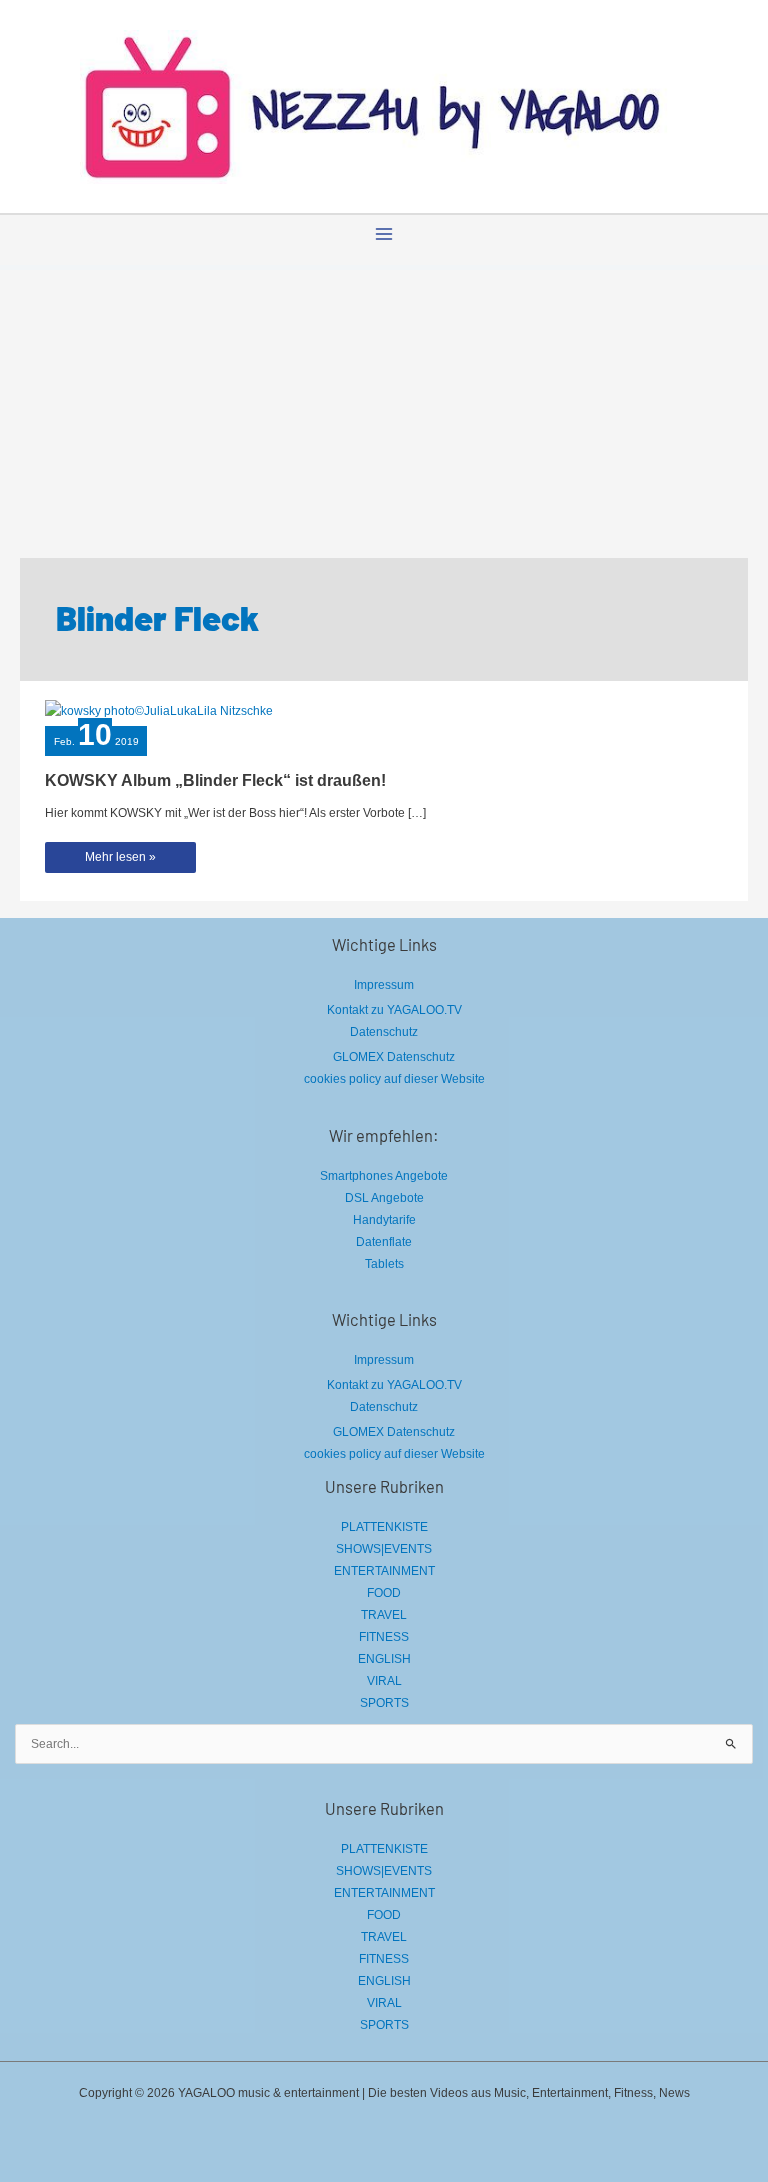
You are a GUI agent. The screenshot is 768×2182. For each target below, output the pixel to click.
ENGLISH (384, 1659)
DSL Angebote (384, 1198)
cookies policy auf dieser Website (394, 1079)
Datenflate (384, 1242)
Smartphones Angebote (384, 1176)
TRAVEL (384, 1615)
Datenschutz (384, 1032)
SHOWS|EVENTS (384, 1549)
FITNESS (384, 1637)
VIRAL (384, 1681)
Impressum (384, 985)
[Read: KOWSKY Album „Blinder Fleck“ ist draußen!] (159, 710)
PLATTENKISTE (384, 1527)
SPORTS (384, 1703)
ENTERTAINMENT (384, 1571)
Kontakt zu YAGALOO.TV (394, 1010)
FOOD (384, 1593)
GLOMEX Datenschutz (394, 1057)
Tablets (384, 1264)
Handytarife (384, 1220)
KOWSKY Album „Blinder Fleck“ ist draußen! (215, 780)
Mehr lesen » (120, 861)
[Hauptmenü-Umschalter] (384, 234)
